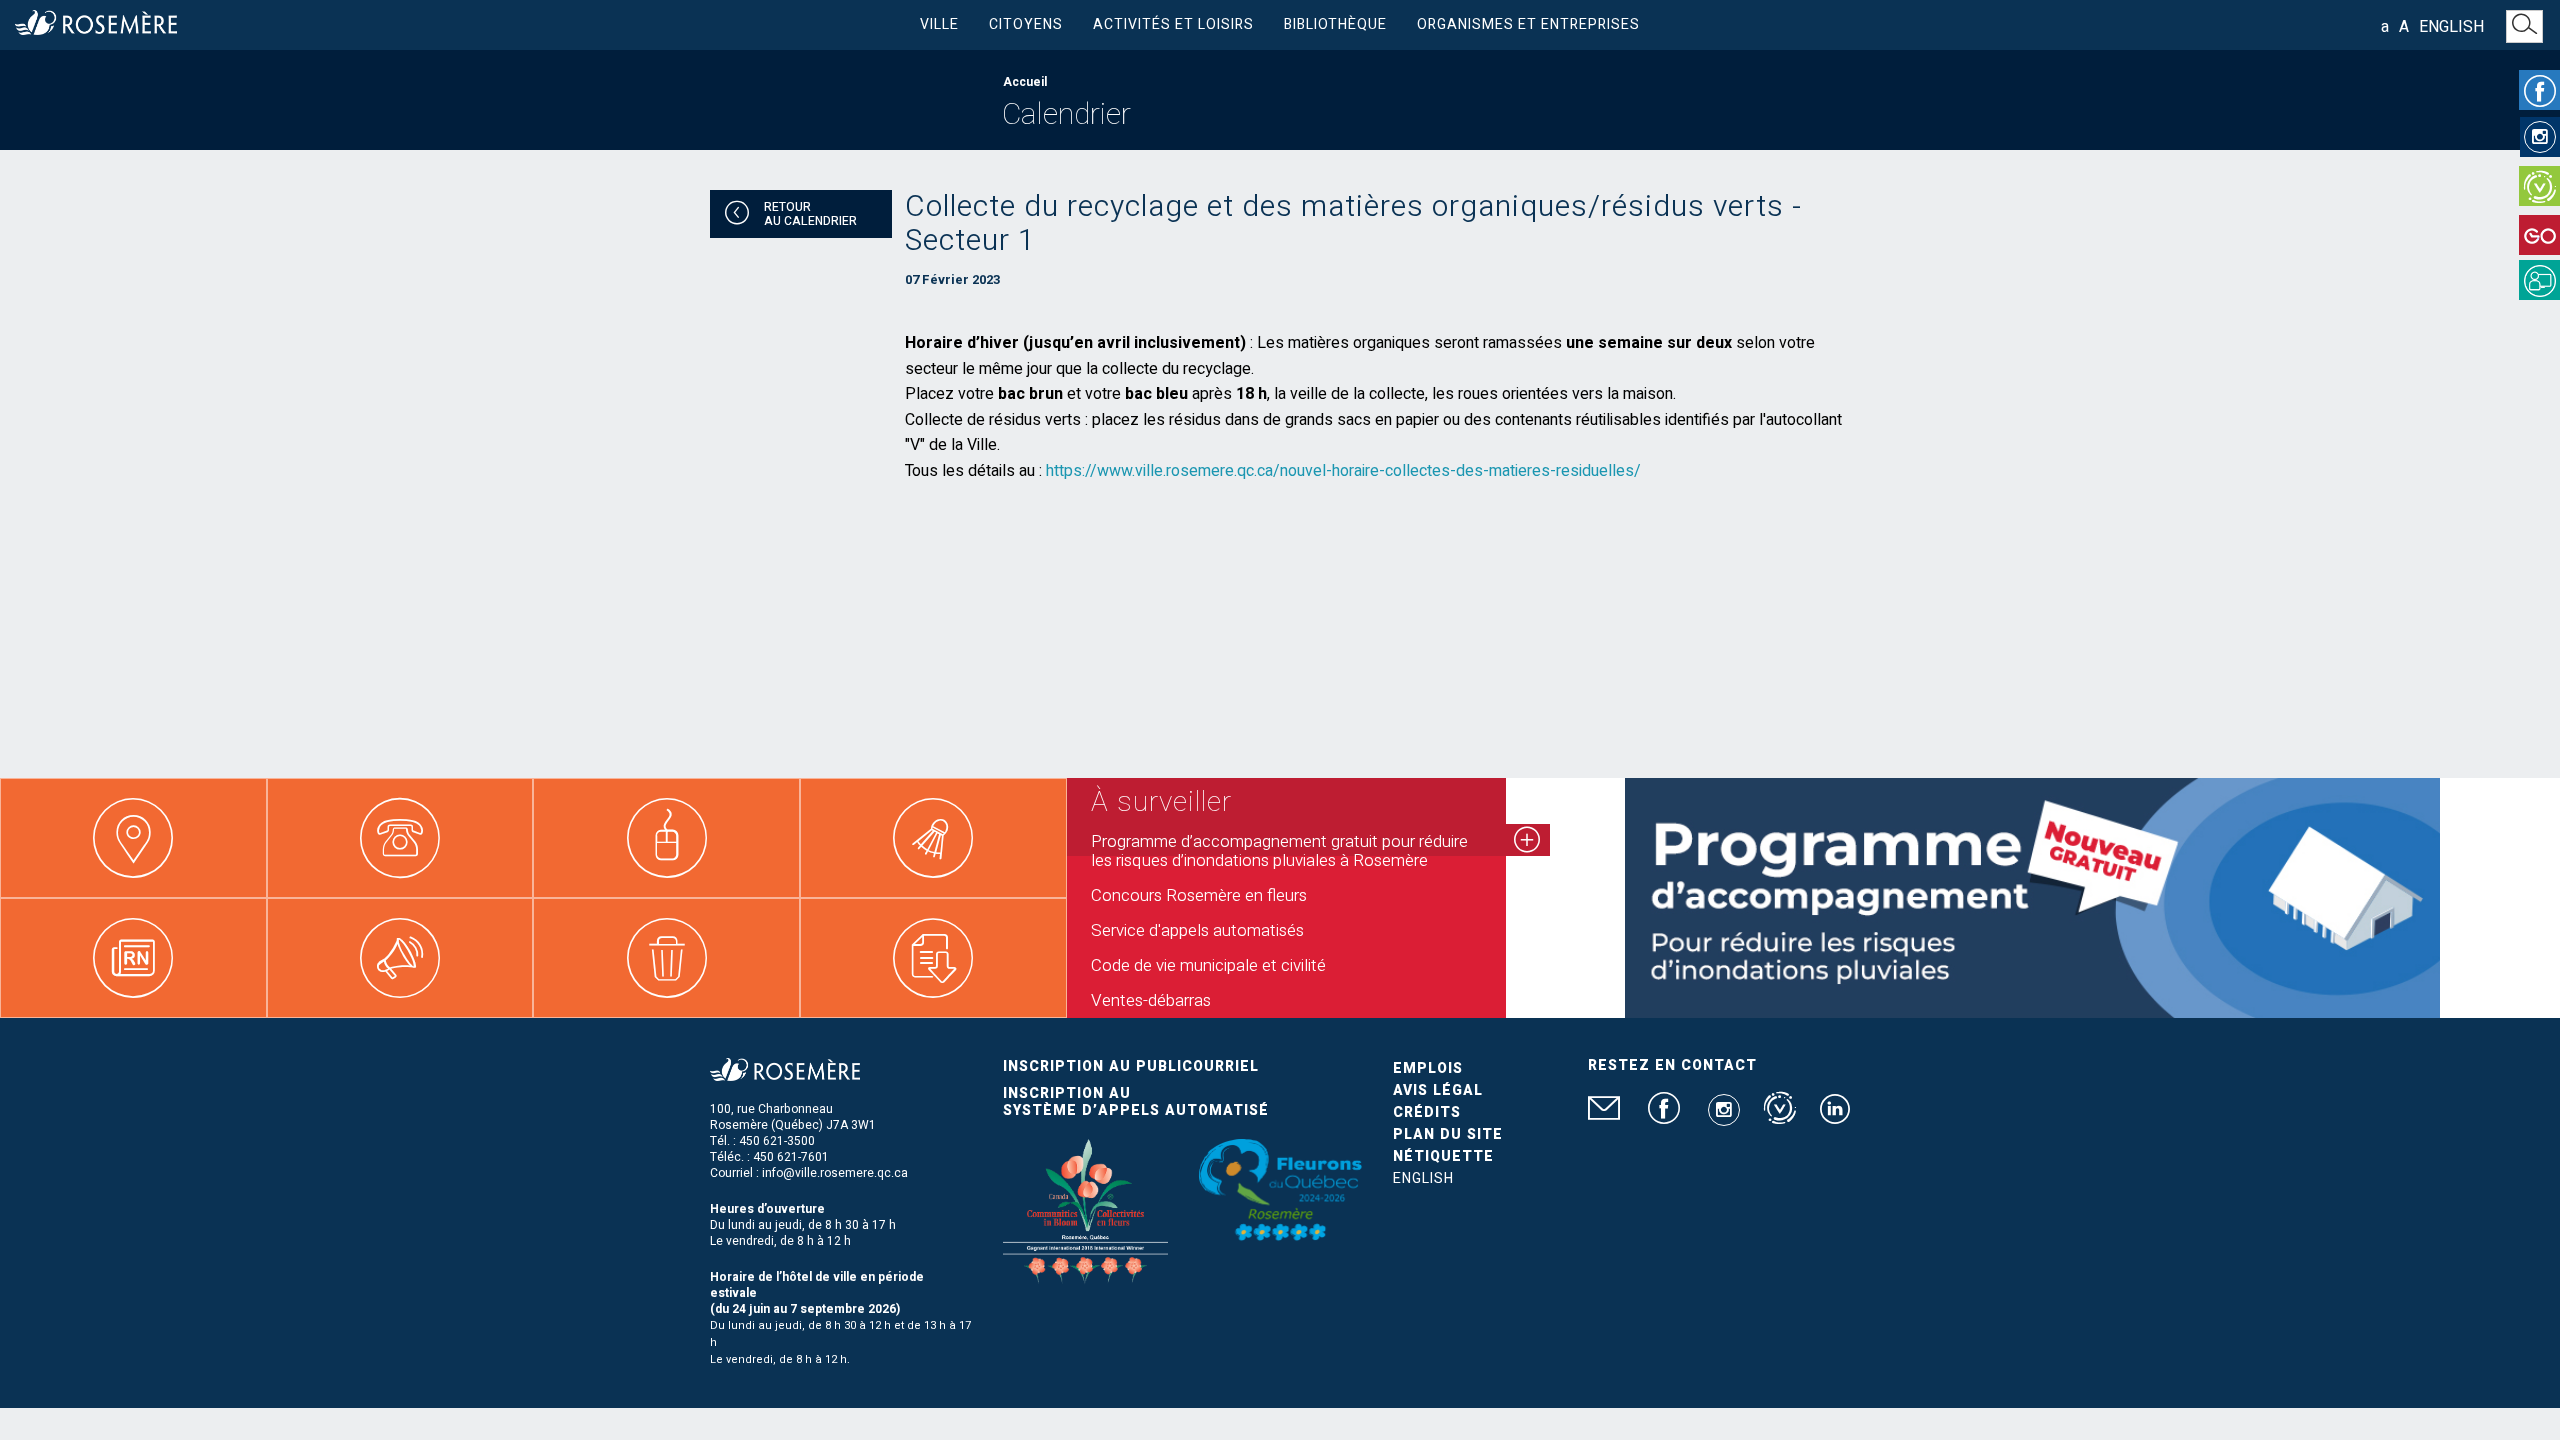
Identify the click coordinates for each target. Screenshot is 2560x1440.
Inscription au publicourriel (1131, 1066)
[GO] (2539, 235)
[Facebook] (2539, 90)
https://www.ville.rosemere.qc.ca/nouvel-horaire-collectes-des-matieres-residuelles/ (1343, 471)
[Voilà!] (2539, 186)
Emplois (1428, 1068)
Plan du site (1448, 1134)
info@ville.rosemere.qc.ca (835, 1173)
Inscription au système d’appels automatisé (1136, 1102)
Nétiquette (1443, 1156)
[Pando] (2539, 280)
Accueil (1025, 82)
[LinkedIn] (1835, 1117)
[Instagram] (2540, 137)
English (2451, 27)
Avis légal (1438, 1090)
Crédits (1427, 1112)
